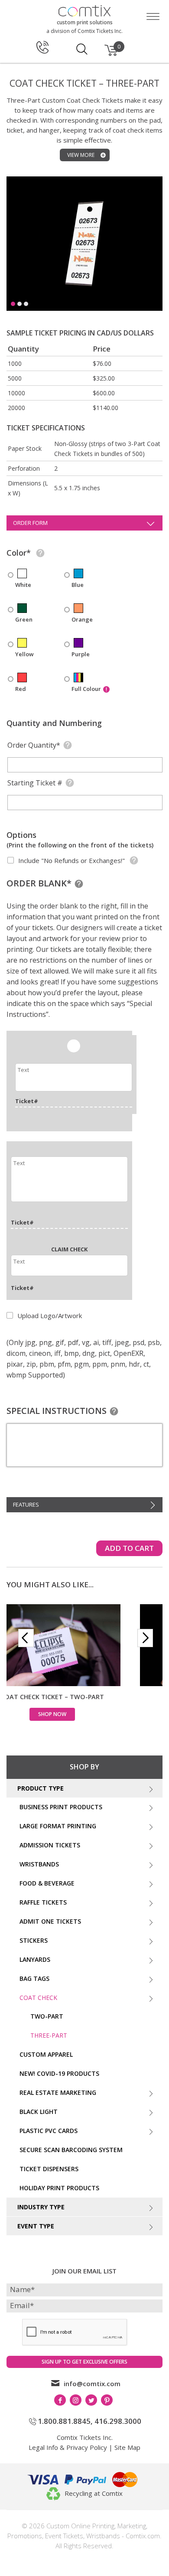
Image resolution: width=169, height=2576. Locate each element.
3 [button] (26, 304)
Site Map (127, 2447)
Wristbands (39, 1864)
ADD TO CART (129, 1548)
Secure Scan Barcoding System (71, 2150)
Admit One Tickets (50, 1921)
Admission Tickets (50, 1845)
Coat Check (38, 1998)
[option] (84, 252)
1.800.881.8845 (64, 2421)
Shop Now (85, 1714)
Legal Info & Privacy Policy (68, 2447)
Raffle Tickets (43, 1902)
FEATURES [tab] (26, 1505)
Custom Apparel (46, 2054)
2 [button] (19, 304)
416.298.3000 (118, 2421)
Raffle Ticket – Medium (84, 1697)
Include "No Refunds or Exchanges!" (71, 860)
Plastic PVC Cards (49, 2131)
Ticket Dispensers (49, 2169)
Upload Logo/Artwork (49, 1316)
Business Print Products (61, 1807)
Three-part (49, 2035)
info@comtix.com (92, 2384)
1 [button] (13, 304)
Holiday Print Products (59, 2188)
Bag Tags (34, 1978)
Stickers (34, 1940)
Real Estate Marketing (58, 2092)
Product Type (41, 1788)
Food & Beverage (47, 1883)
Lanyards (35, 1959)
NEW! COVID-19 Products (59, 2073)
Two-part (47, 2016)
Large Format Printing (58, 1826)
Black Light (39, 2112)
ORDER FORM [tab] (30, 523)
